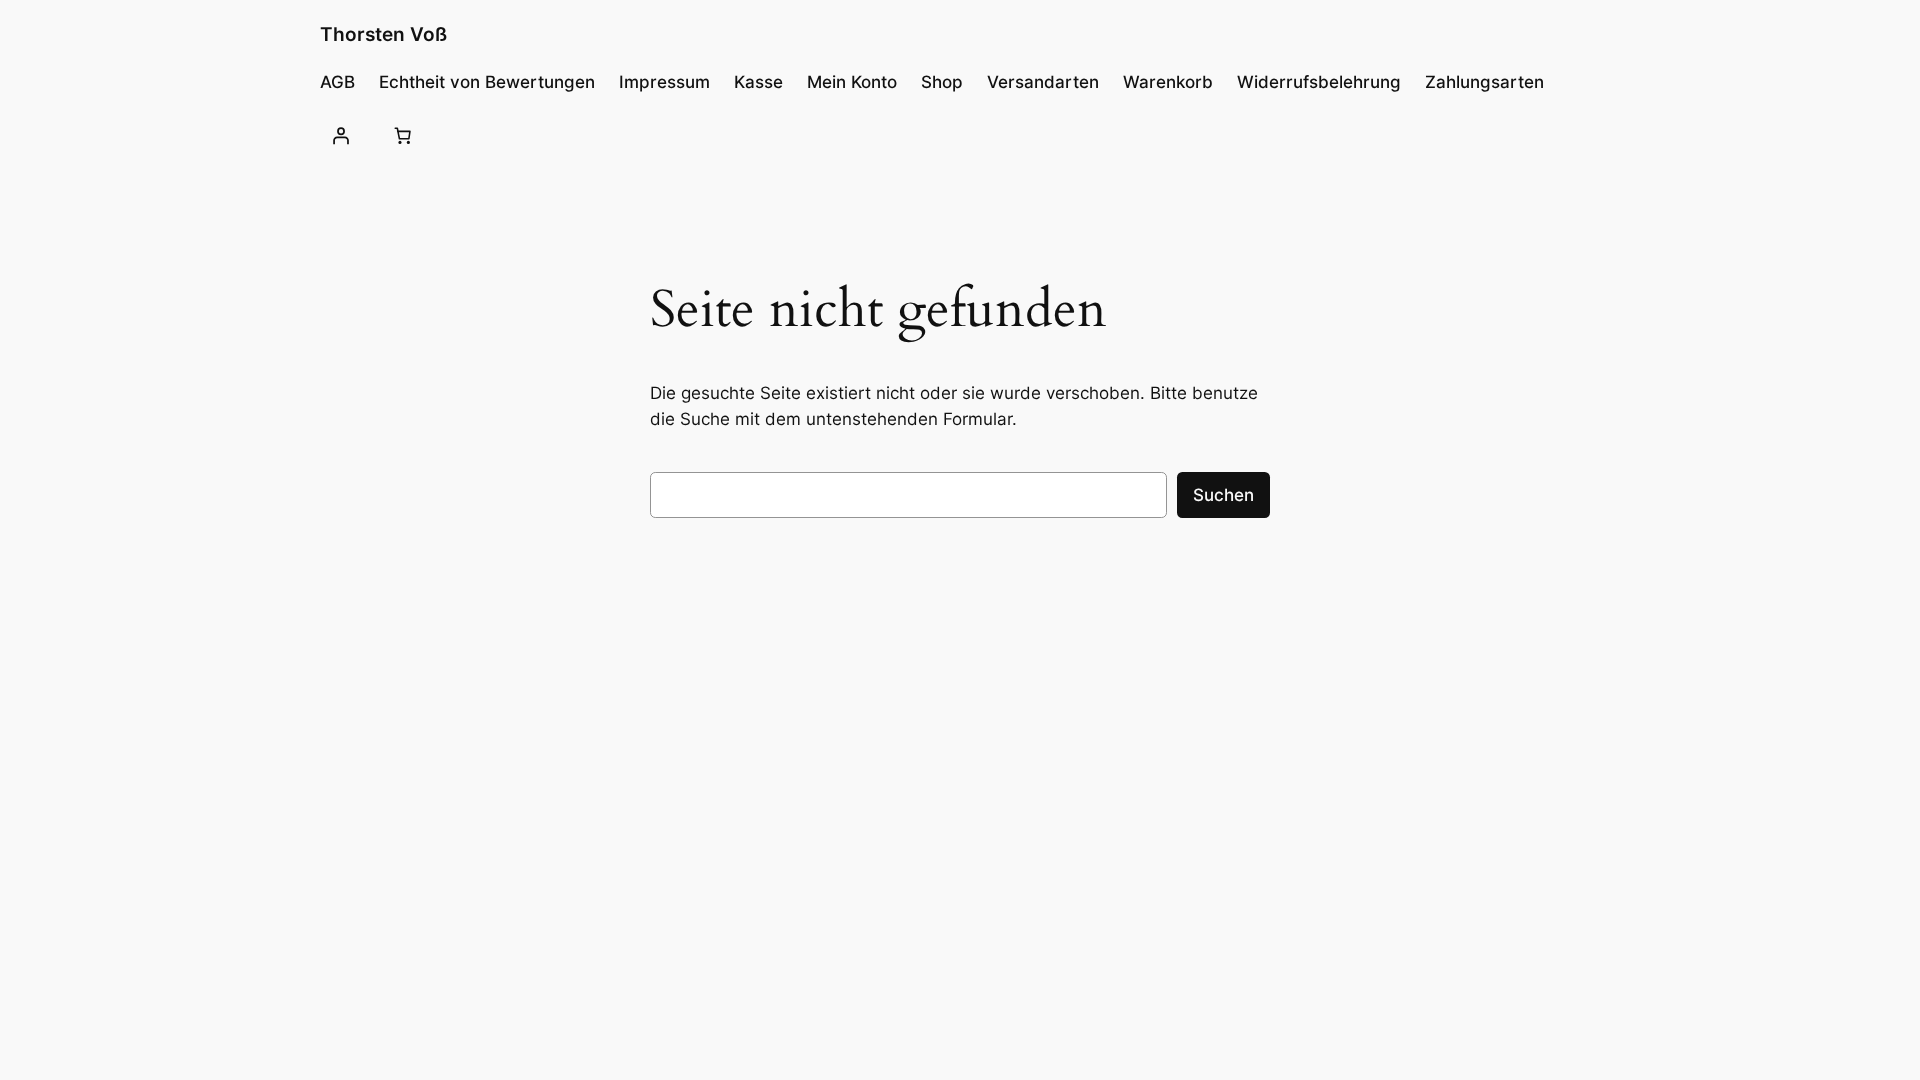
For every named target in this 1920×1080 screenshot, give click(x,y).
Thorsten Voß (383, 34)
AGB (337, 82)
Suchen (1223, 495)
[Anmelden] (341, 135)
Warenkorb (1168, 82)
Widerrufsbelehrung (1319, 82)
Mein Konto (852, 82)
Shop (942, 82)
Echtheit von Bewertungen (487, 82)
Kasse (758, 82)
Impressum (664, 82)
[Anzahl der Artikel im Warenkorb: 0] (402, 135)
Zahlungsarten (1484, 82)
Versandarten (1043, 82)
